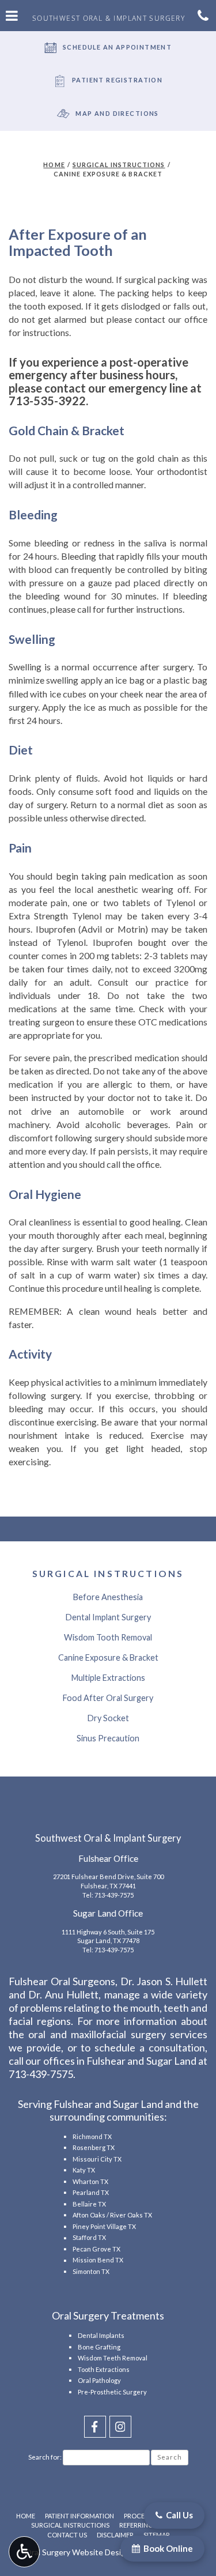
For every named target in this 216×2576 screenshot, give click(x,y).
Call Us (179, 2515)
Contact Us (67, 2535)
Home (54, 165)
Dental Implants (101, 2335)
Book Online (167, 2548)
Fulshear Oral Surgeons (62, 1981)
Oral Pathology (99, 2380)
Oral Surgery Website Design (77, 2552)
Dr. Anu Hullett (63, 1994)
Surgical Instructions (119, 165)
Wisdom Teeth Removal (113, 2358)
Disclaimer (115, 2535)
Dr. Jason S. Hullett (164, 1981)
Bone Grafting (99, 2347)
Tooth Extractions (104, 2369)
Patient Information (79, 2516)
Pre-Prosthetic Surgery (112, 2392)
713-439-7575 (114, 1895)
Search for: (45, 2457)
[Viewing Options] (24, 2552)
